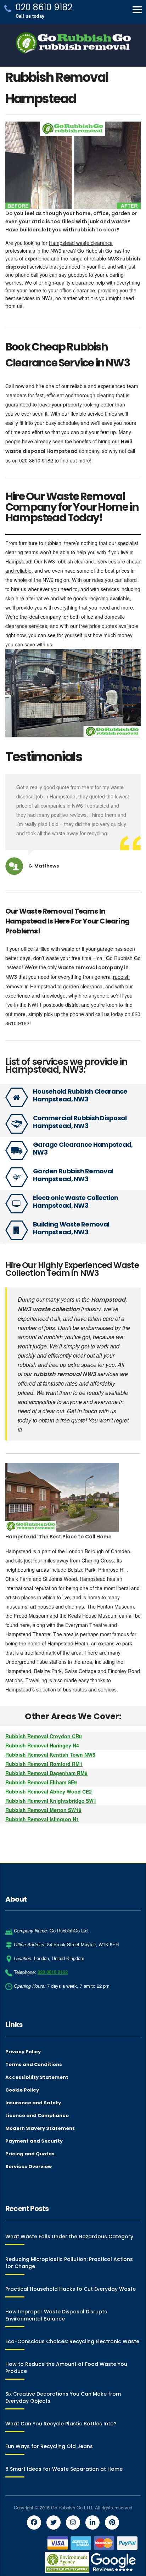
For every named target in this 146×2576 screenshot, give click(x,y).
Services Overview (29, 2167)
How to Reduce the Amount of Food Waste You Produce (66, 2368)
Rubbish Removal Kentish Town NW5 (50, 1755)
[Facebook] (34, 2522)
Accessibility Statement (37, 2077)
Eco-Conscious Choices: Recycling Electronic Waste (72, 2341)
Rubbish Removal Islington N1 (42, 1819)
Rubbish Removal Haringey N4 (42, 1745)
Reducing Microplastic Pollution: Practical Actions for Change (69, 2263)
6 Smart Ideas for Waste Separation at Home (64, 2469)
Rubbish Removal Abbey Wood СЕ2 (49, 1791)
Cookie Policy (22, 2090)
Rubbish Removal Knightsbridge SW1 (51, 1801)
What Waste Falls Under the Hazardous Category (69, 2237)
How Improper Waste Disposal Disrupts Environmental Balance (56, 2315)
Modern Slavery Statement (40, 2128)
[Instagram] (73, 2522)
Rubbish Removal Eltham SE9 (41, 1782)
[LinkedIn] (92, 2522)
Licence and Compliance (37, 2116)
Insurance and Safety (33, 2103)
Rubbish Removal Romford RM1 (44, 1764)
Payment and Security (34, 2141)
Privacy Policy (23, 2052)
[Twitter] (54, 2522)
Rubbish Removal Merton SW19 (43, 1810)
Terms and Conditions (34, 2065)
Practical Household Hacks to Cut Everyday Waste (71, 2289)
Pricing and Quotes (30, 2154)
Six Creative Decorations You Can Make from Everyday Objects (63, 2397)
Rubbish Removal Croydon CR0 (44, 1736)
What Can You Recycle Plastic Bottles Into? (61, 2424)
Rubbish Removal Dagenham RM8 (46, 1773)
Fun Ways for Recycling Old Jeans (49, 2446)
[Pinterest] (112, 2522)
